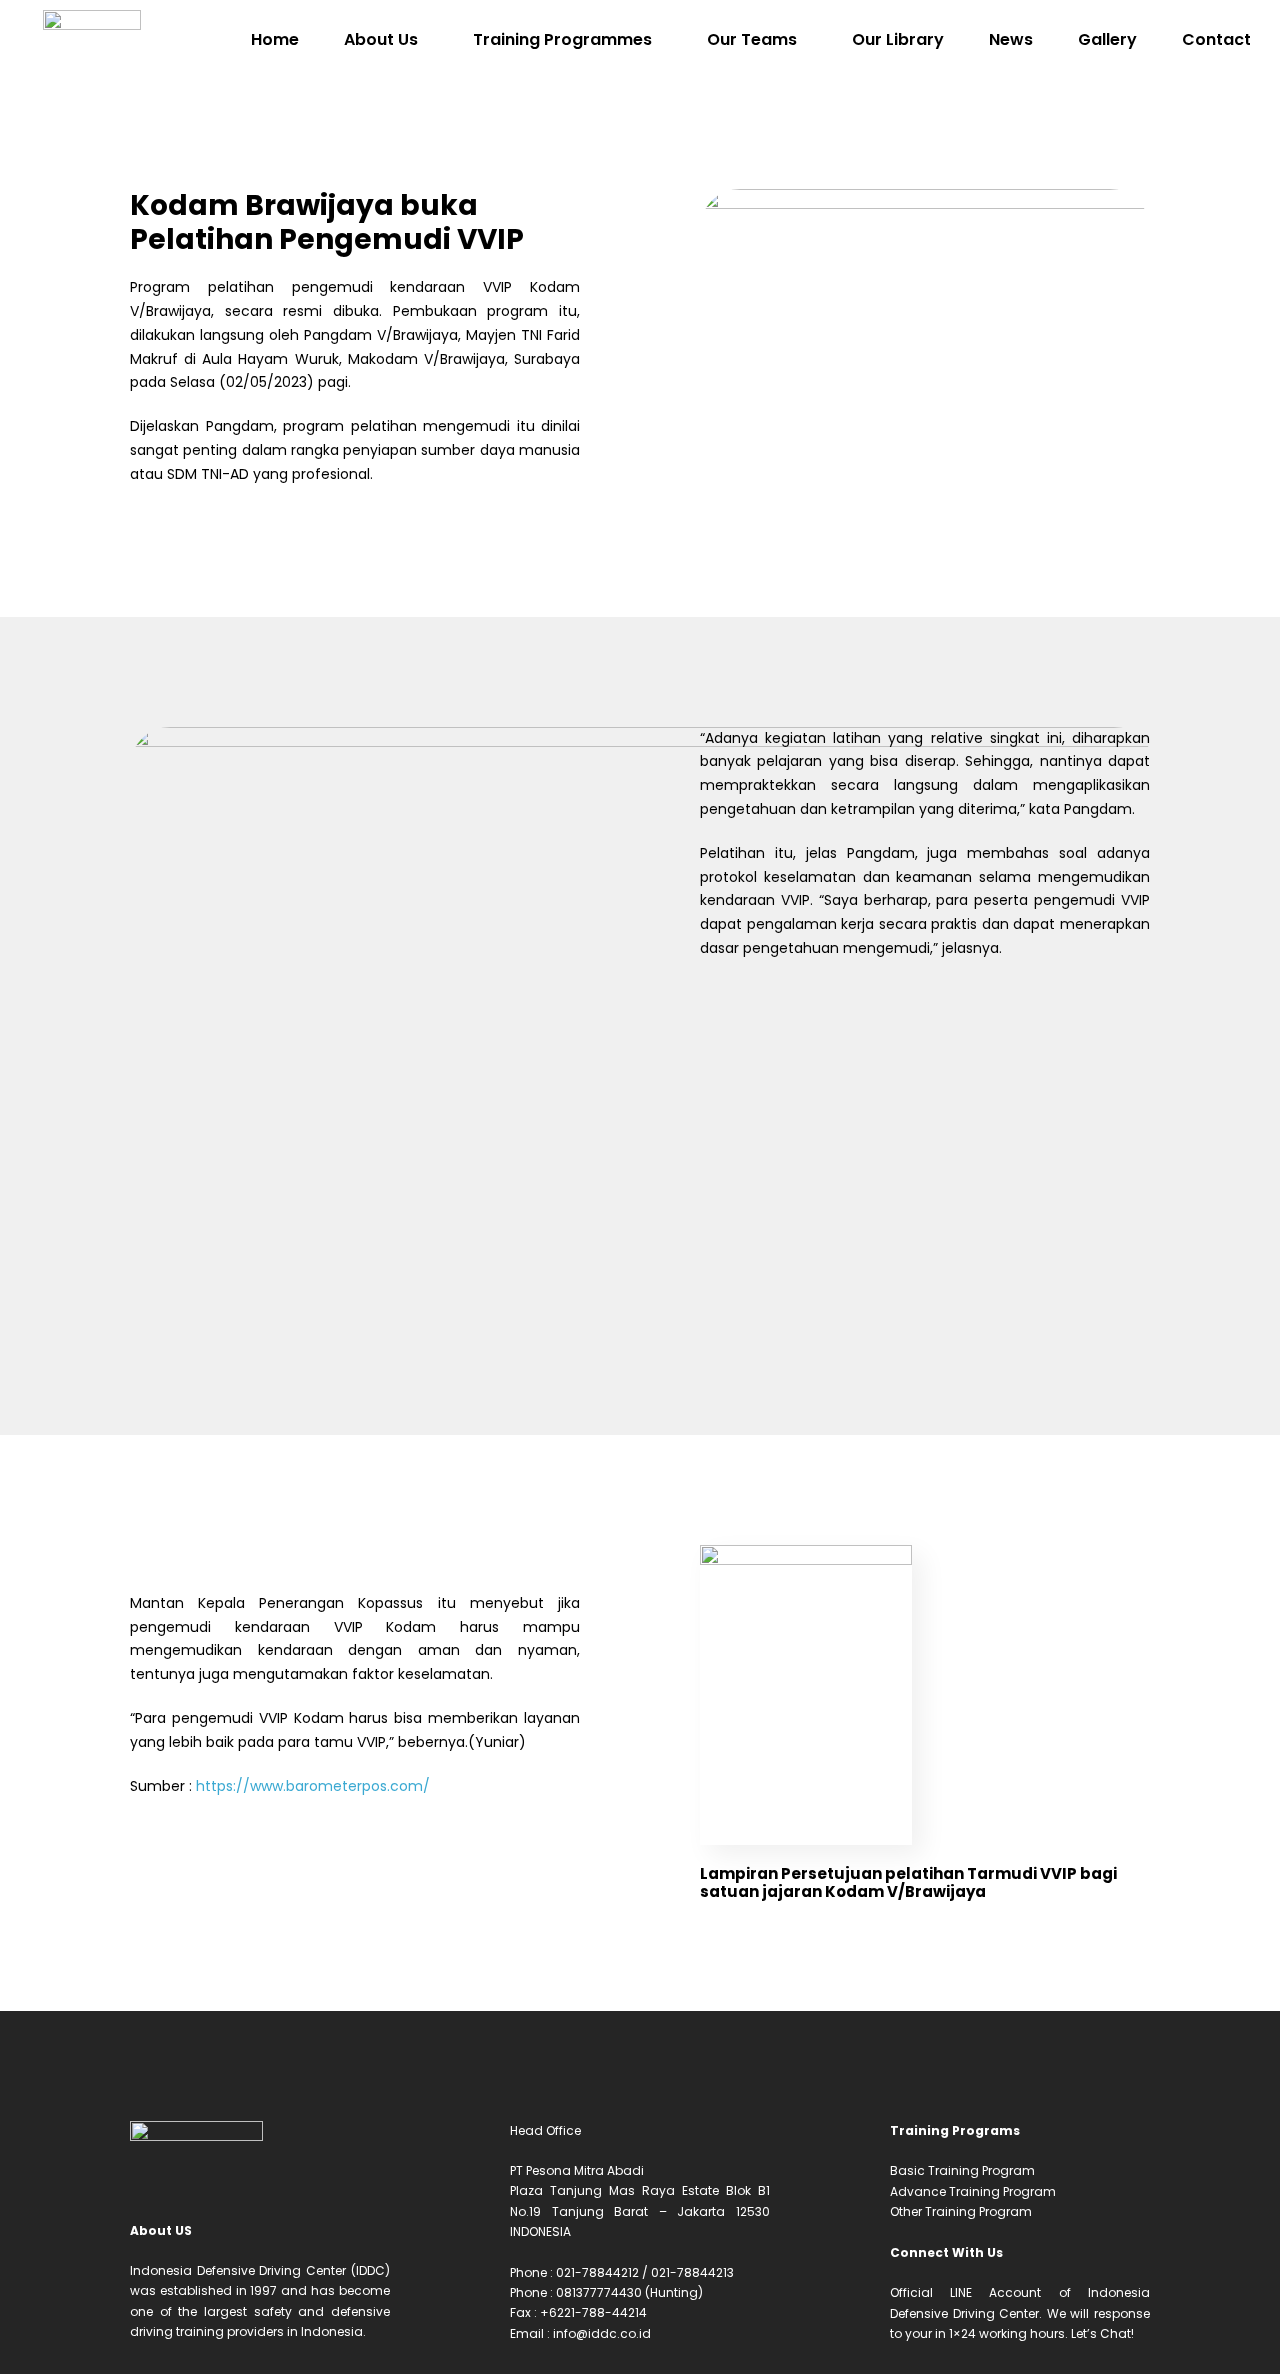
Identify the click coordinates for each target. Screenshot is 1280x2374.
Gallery (1107, 39)
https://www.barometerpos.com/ (313, 1786)
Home (275, 39)
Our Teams (752, 39)
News (1011, 39)
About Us (381, 39)
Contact (1216, 39)
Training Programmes (562, 39)
